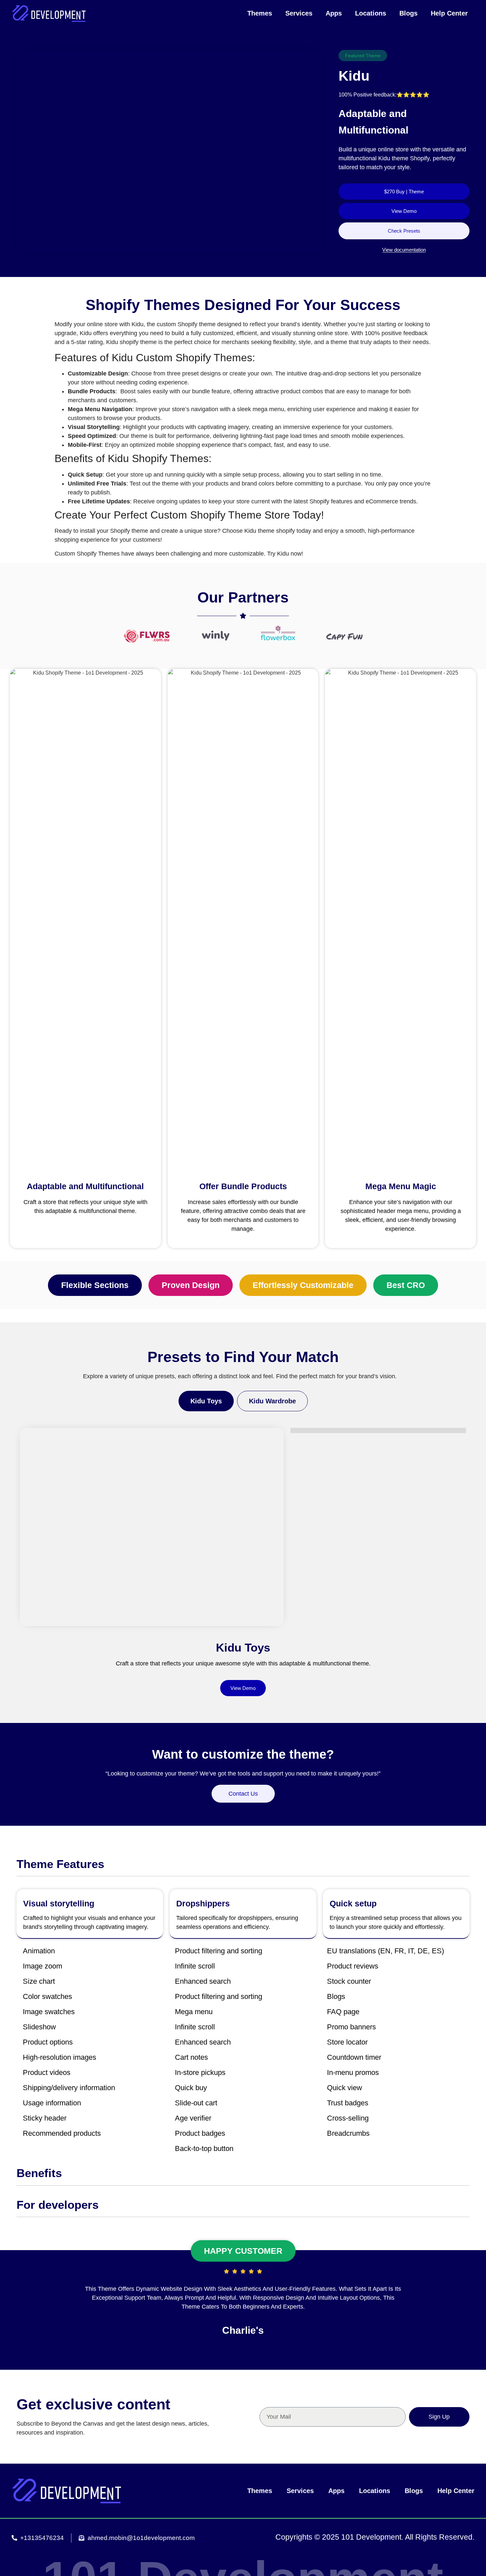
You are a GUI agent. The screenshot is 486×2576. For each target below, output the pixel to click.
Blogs (408, 13)
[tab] (206, 1401)
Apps (334, 13)
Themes (260, 13)
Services (299, 13)
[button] (95, 1285)
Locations (371, 13)
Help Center (449, 13)
